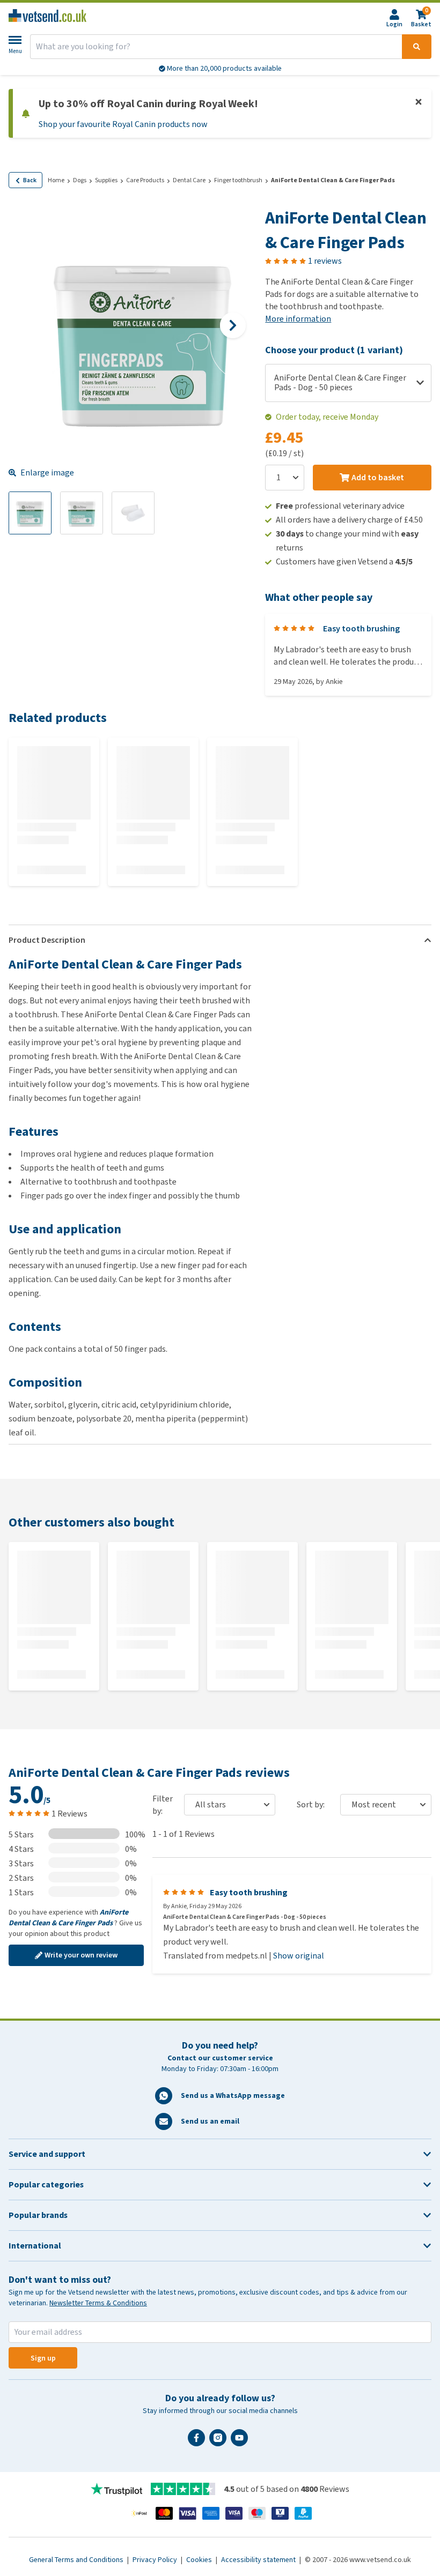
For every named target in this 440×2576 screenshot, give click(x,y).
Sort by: (311, 1804)
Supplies (106, 180)
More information (298, 319)
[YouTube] (241, 2442)
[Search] (417, 47)
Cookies (200, 2560)
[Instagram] (220, 2442)
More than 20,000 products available (223, 68)
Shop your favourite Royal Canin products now (123, 124)
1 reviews (325, 261)
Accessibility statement (259, 2560)
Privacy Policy (156, 2560)
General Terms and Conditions (77, 2560)
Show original (299, 1956)
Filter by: (163, 1805)
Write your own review (81, 1955)
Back (30, 180)
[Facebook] (199, 2442)
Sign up (43, 2358)
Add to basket (378, 477)
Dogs (80, 180)
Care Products (145, 180)
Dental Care (189, 180)
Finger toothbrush (238, 180)
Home (56, 180)
